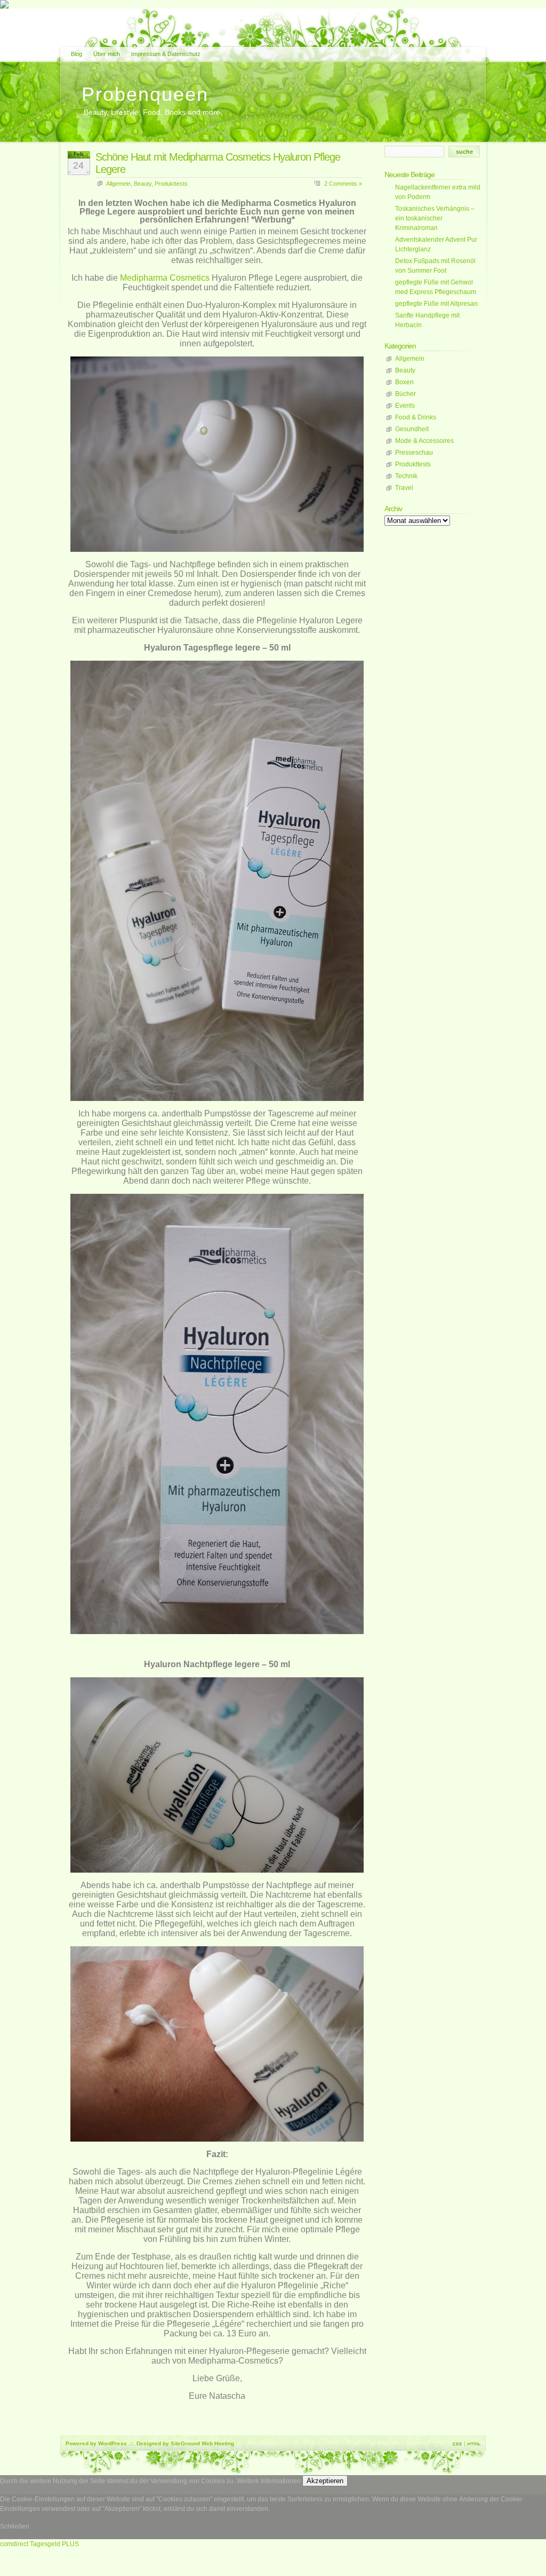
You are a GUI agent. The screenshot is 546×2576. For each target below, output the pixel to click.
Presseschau (414, 453)
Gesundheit (412, 429)
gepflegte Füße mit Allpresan (436, 304)
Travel (404, 488)
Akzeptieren (325, 2481)
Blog (77, 54)
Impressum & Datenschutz (166, 54)
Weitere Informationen (269, 2481)
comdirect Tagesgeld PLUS (39, 2544)
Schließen (15, 2526)
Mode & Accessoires (424, 441)
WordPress (113, 2443)
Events (405, 406)
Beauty (143, 184)
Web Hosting (218, 2443)
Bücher (406, 394)
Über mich (107, 54)
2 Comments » (343, 184)
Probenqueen (145, 94)
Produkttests (171, 184)
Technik (406, 476)
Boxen (404, 382)
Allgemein (118, 184)
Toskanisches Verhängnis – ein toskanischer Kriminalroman (435, 218)
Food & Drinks (416, 417)
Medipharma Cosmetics (165, 278)
